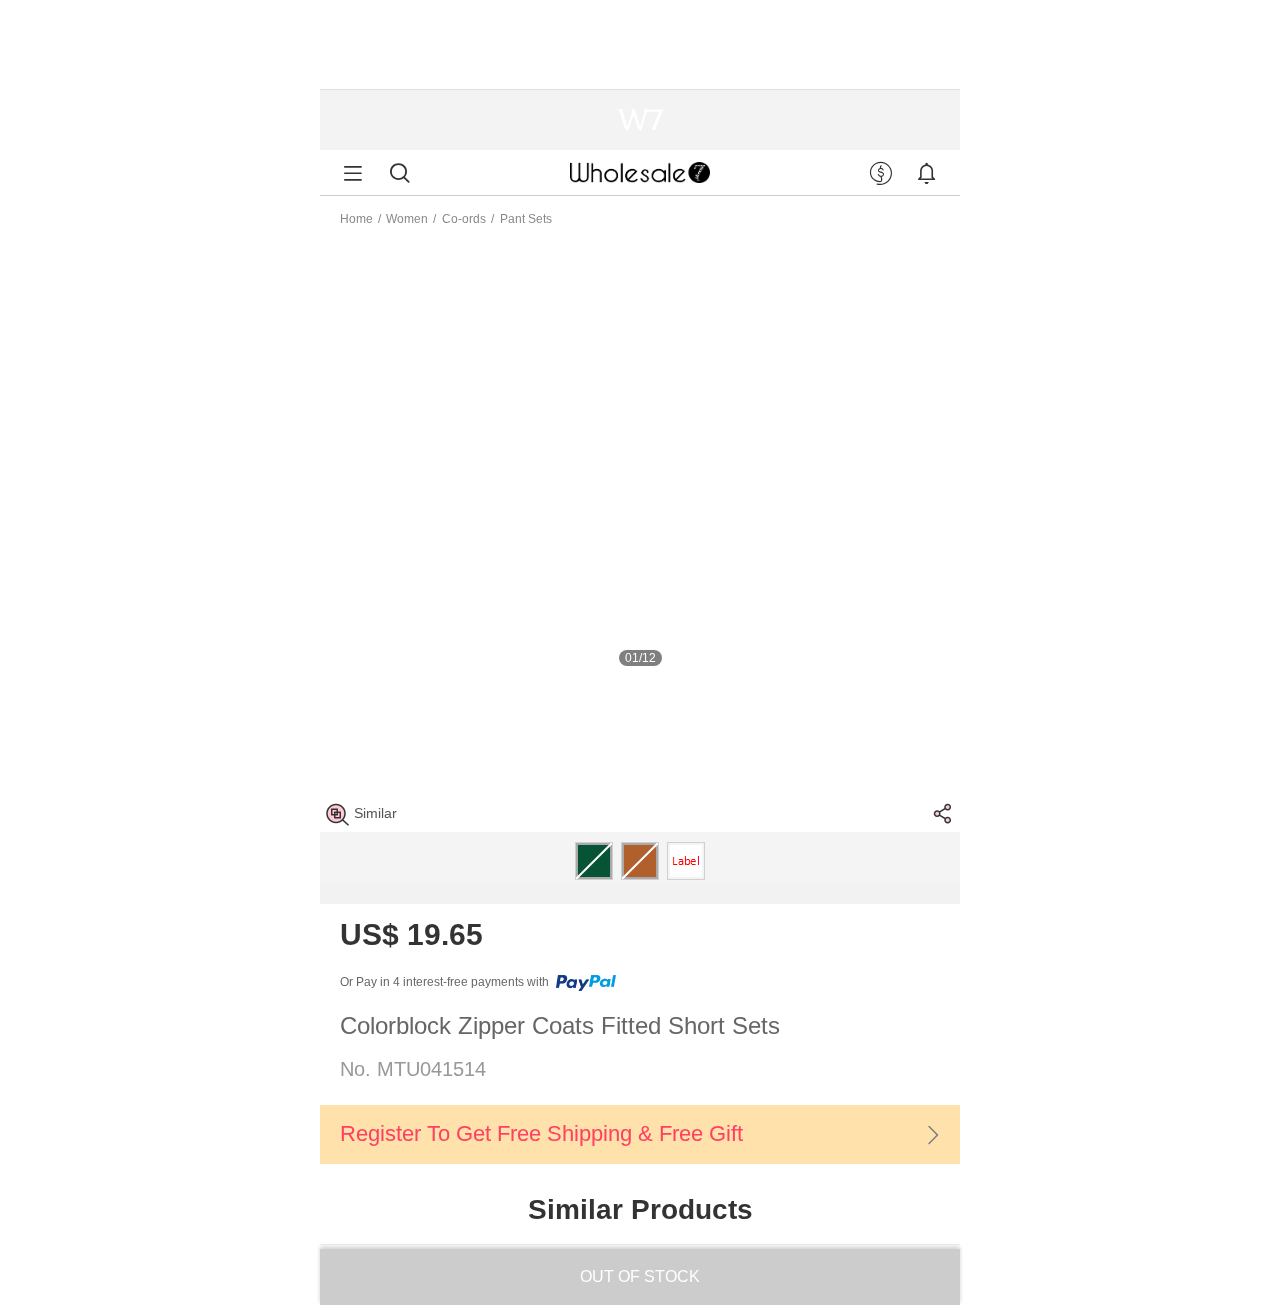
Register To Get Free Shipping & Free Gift (541, 1133)
